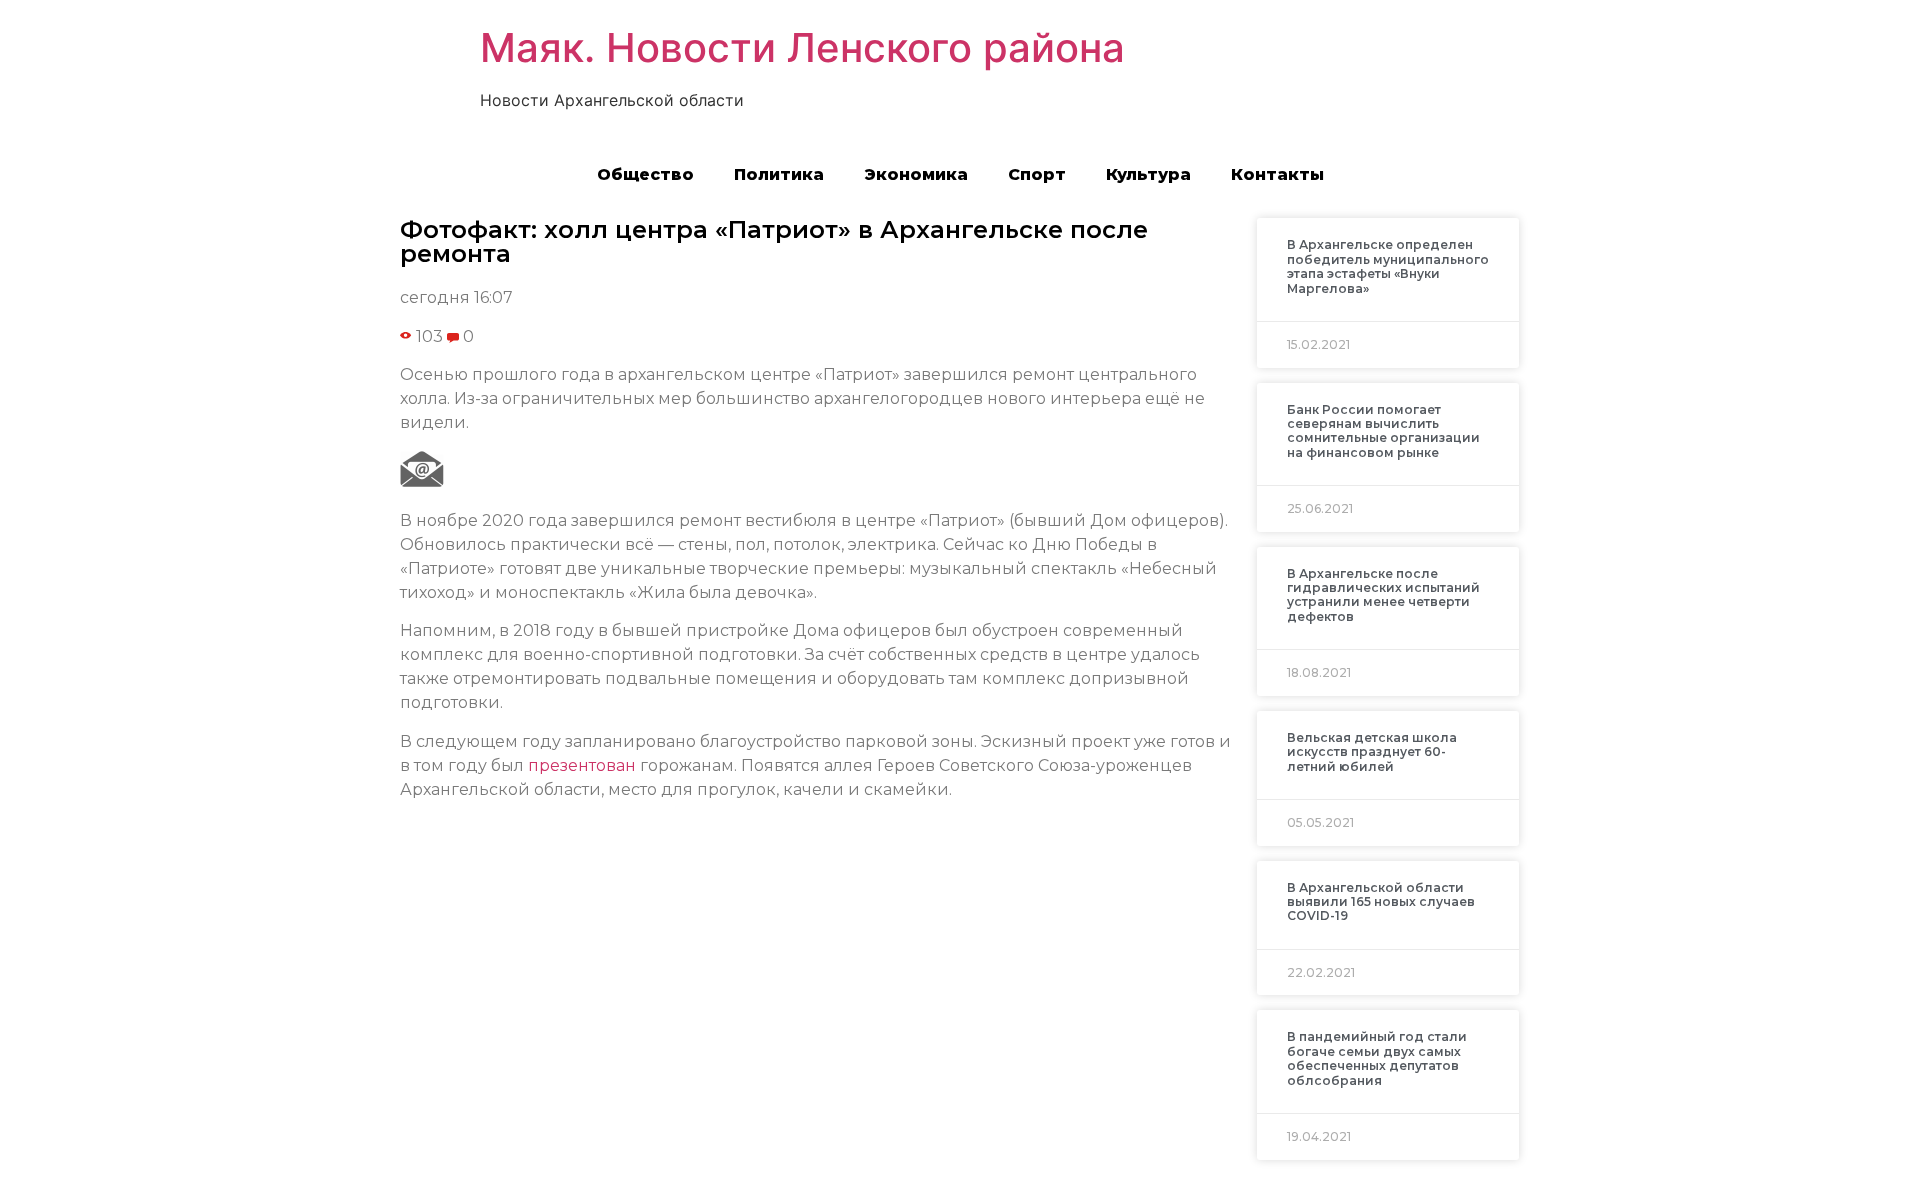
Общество (645, 174)
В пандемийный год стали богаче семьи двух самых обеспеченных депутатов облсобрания (1377, 1058)
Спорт (1037, 174)
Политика (779, 174)
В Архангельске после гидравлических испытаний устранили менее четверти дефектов (1383, 595)
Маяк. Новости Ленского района (802, 47)
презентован (582, 765)
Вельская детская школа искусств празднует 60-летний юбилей (1372, 752)
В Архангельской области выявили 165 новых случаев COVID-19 (1381, 902)
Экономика (916, 174)
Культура (1148, 174)
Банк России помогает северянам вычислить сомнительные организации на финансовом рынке (1383, 431)
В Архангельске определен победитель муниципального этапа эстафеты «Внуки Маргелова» (1388, 266)
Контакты (1277, 174)
